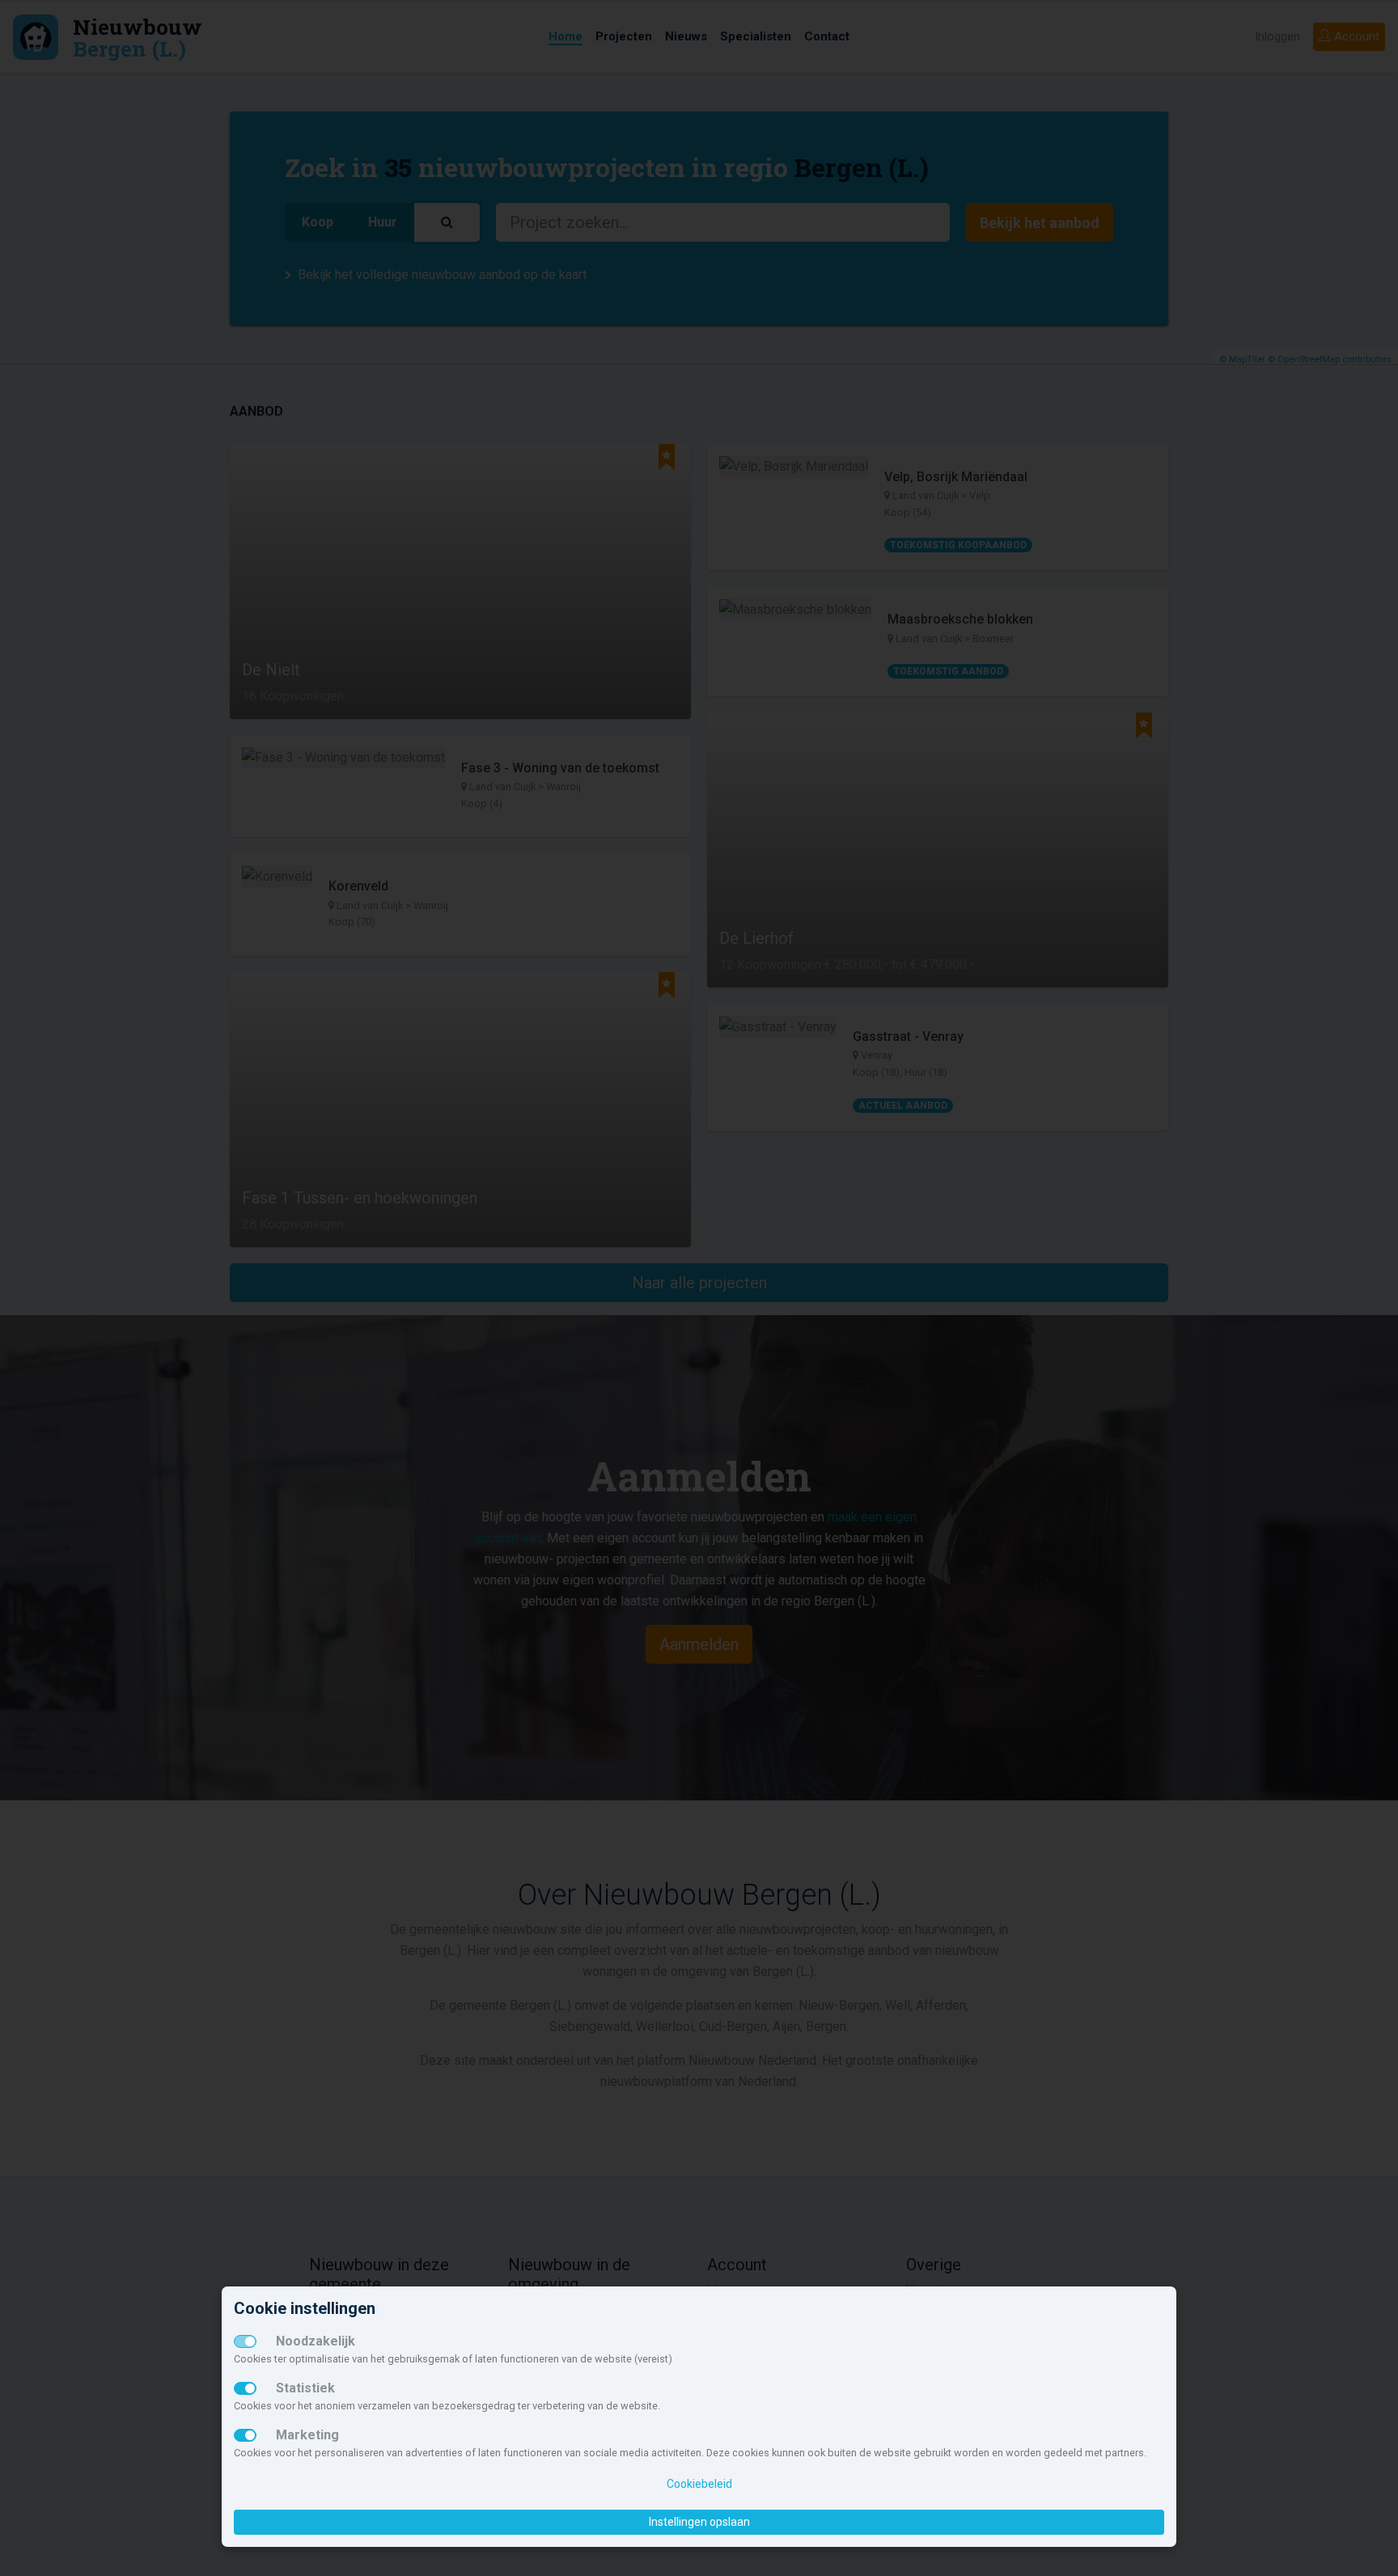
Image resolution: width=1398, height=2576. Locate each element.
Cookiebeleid (699, 2484)
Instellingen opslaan (699, 2522)
